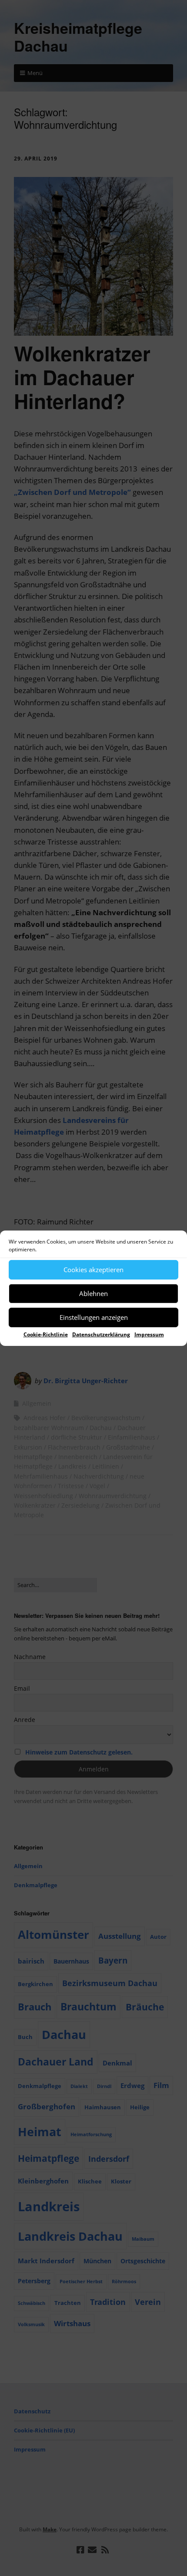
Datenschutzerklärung (101, 1334)
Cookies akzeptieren (93, 1270)
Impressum (149, 1334)
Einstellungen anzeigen (94, 1317)
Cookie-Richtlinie (46, 1334)
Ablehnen (93, 1293)
